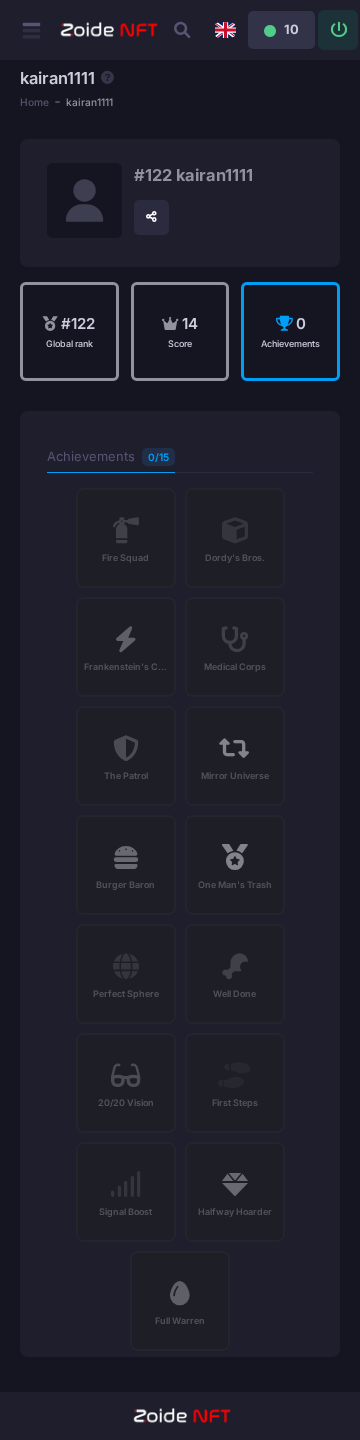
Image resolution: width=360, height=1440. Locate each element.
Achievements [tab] (108, 456)
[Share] (151, 217)
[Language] (225, 30)
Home (34, 102)
